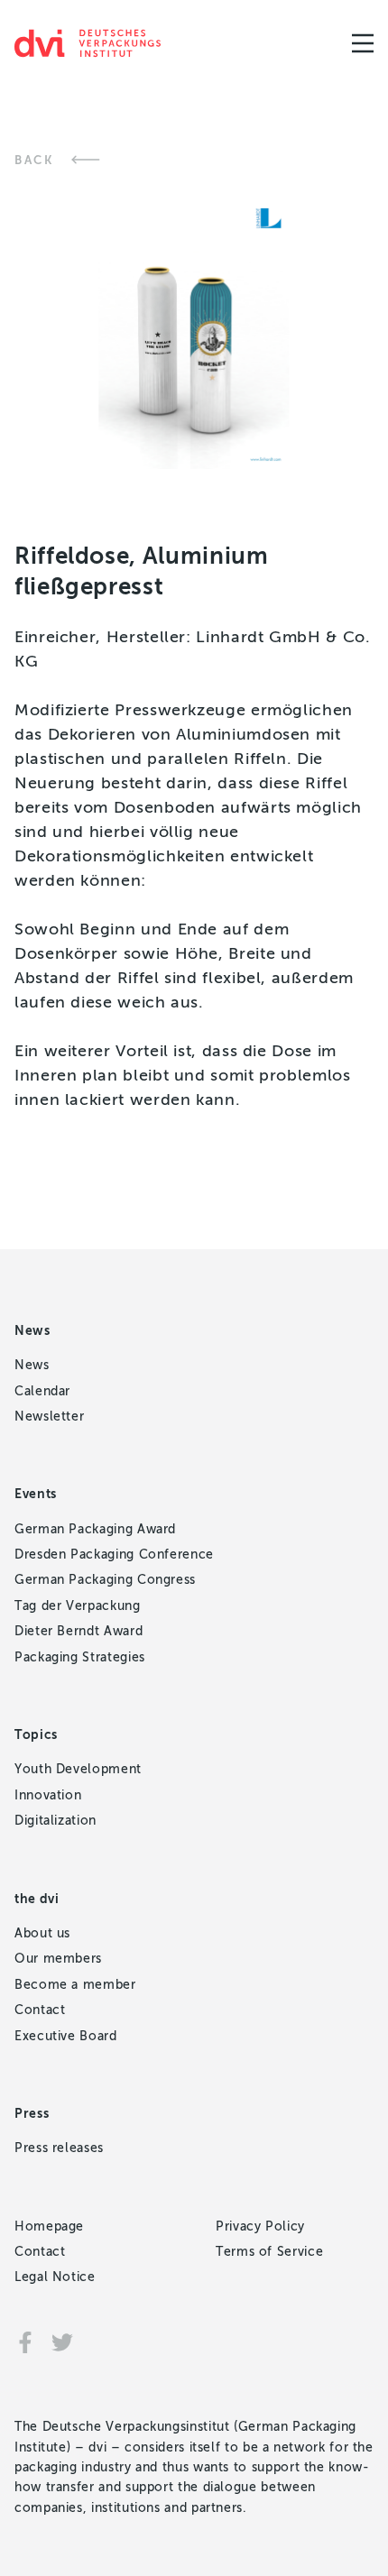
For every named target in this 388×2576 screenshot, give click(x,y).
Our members (58, 1959)
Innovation (48, 1795)
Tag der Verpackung (78, 1606)
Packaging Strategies (80, 1657)
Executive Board (66, 2036)
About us (42, 1933)
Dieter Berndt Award (79, 1631)
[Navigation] (363, 43)
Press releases (59, 2148)
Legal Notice (55, 2277)
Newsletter (49, 1417)
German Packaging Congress (105, 1580)
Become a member (75, 1985)
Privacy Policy (260, 2226)
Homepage (49, 2226)
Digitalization (55, 1821)
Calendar (42, 1391)
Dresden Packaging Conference (114, 1555)
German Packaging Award (95, 1529)
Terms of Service (269, 2252)
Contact (40, 2010)
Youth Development (78, 1769)
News (32, 1365)
